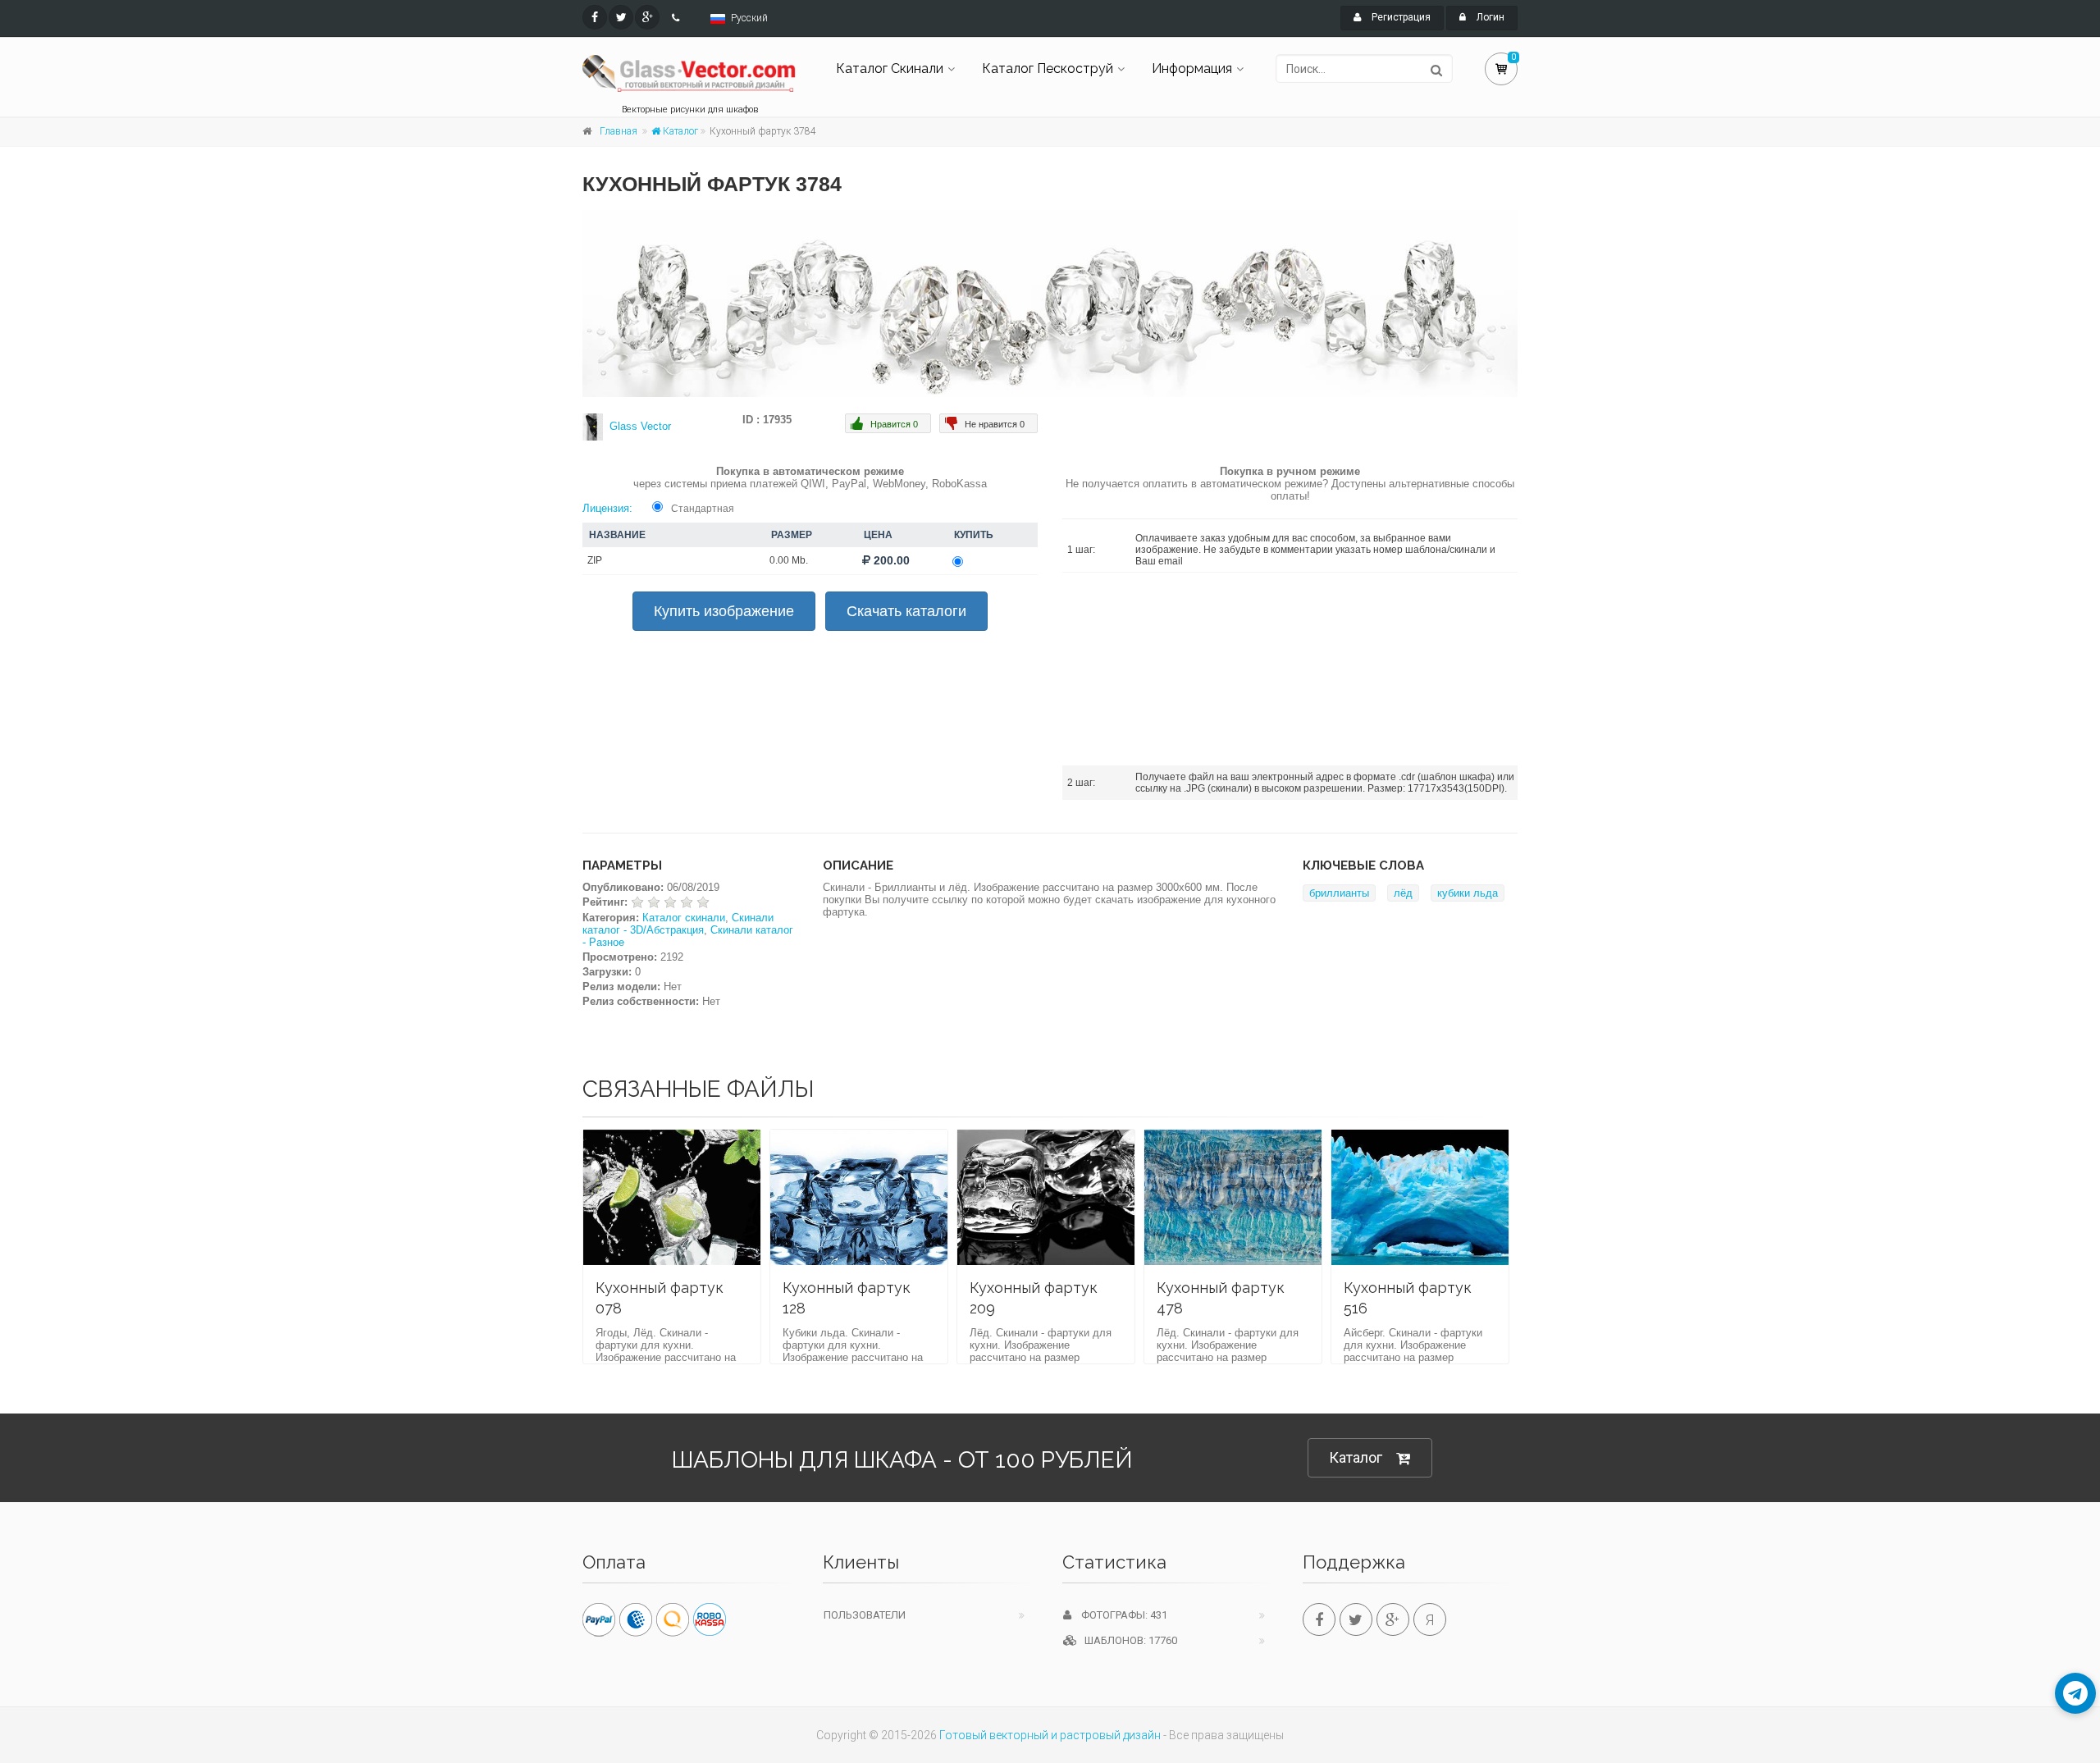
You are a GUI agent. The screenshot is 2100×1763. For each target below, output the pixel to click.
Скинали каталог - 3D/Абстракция (678, 924)
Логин (1489, 17)
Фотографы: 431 (1119, 1615)
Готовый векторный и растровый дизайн (1050, 1735)
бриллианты (1339, 893)
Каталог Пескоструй (1048, 69)
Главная (619, 131)
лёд (1403, 893)
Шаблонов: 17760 (1127, 1640)
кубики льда (1468, 893)
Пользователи (865, 1615)
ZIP (595, 560)
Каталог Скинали (890, 69)
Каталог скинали (684, 918)
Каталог (679, 131)
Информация (1192, 69)
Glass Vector (640, 426)
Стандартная (703, 509)
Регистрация (1400, 17)
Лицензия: (607, 508)
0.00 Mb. (789, 560)
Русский (749, 18)
